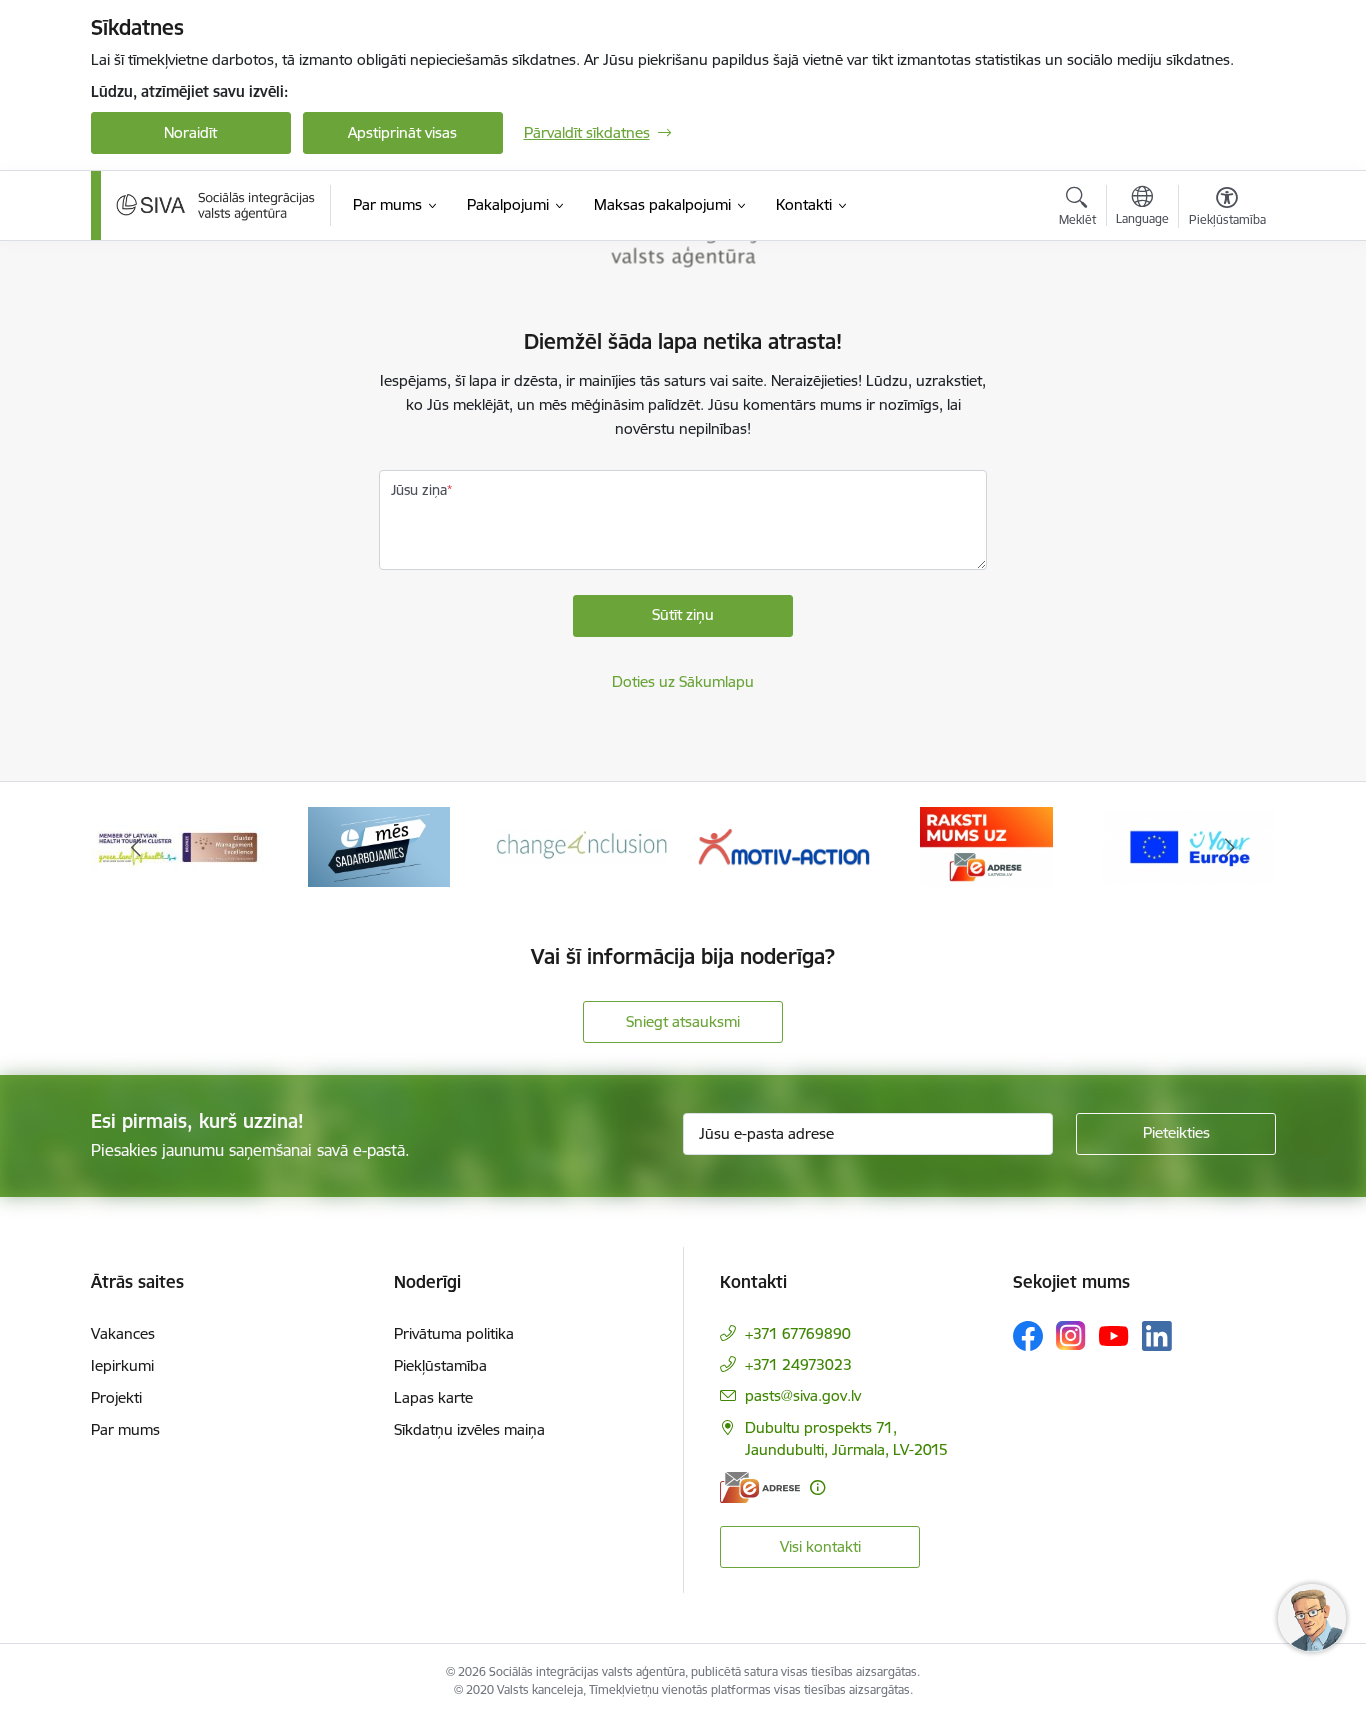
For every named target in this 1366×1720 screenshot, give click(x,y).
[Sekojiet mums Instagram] (1071, 1335)
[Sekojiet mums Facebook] (1028, 1336)
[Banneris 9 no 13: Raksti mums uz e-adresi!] (784, 845)
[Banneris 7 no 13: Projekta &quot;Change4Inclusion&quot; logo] (379, 845)
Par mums (125, 1429)
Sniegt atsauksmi (683, 1021)
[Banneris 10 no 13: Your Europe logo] (987, 845)
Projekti (116, 1397)
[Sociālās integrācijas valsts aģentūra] (216, 205)
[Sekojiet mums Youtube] (1114, 1335)
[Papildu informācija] (817, 1487)
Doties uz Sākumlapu (683, 681)
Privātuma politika (454, 1333)
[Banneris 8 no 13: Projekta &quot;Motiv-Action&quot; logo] (582, 845)
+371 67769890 (798, 1333)
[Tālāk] (1230, 847)
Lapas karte (433, 1397)
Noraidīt (190, 132)
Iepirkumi (122, 1365)
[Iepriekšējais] (137, 847)
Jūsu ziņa (419, 490)
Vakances (123, 1333)
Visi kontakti (820, 1546)
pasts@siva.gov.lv (803, 1395)
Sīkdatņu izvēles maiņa (469, 1429)
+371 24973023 (798, 1364)
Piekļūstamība (440, 1365)
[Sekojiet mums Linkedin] (1157, 1336)
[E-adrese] (760, 1487)
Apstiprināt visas (402, 132)
